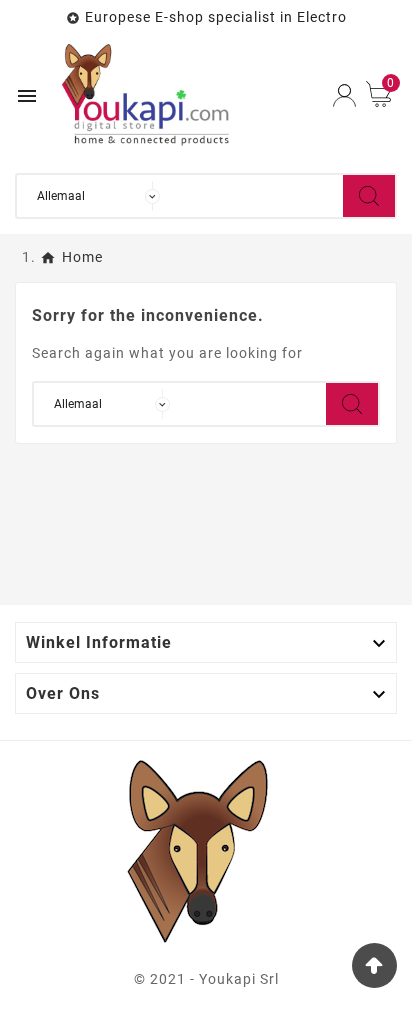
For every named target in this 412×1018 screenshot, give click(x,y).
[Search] (369, 196)
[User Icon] (344, 95)
